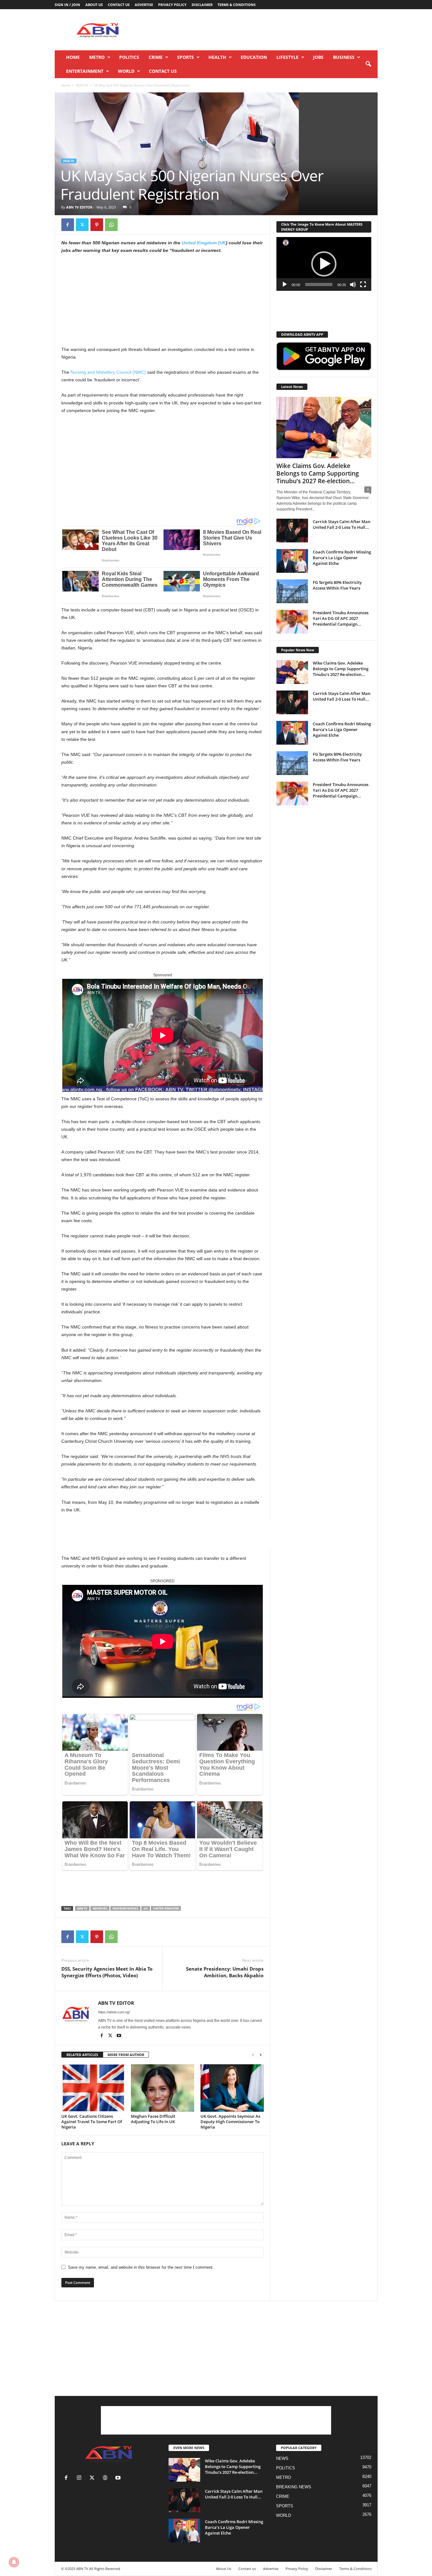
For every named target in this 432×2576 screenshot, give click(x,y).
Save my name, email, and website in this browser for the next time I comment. (141, 2267)
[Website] (106, 2478)
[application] (324, 264)
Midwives (100, 1908)
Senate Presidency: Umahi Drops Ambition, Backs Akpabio (225, 1972)
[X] (82, 225)
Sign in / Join (67, 5)
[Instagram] (80, 2478)
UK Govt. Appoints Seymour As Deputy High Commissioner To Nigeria (230, 2122)
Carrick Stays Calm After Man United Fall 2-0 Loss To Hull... (342, 524)
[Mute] (353, 284)
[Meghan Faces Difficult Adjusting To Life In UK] (163, 2088)
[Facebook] (68, 225)
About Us (94, 5)
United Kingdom (166, 1908)
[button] (368, 64)
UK (146, 1908)
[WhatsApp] (111, 225)
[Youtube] (119, 2036)
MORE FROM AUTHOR (126, 2055)
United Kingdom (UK (204, 243)
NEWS (282, 2458)
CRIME (156, 57)
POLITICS (129, 57)
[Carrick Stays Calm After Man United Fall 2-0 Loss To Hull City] (292, 531)
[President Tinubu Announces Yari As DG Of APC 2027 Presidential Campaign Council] (292, 622)
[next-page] (261, 2055)
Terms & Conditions (237, 5)
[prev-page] (253, 2055)
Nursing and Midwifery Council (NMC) (108, 372)
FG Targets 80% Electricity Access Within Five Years (337, 585)
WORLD (126, 71)
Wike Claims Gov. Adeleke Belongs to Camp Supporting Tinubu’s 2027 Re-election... (318, 473)
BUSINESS (344, 57)
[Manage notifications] (14, 2562)
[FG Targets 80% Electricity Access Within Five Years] (292, 591)
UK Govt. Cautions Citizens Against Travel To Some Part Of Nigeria (92, 2122)
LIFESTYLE (287, 57)
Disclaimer (202, 5)
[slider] (319, 284)
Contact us (119, 5)
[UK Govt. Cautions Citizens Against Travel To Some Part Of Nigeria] (93, 2088)
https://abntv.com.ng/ (114, 2012)
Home (73, 57)
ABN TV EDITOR (79, 207)
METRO (97, 57)
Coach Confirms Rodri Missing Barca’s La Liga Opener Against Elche (342, 558)
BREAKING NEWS (294, 2487)
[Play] (285, 284)
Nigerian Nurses (125, 1908)
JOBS (318, 57)
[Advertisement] (262, 30)
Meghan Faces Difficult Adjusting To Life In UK (153, 2119)
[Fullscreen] (363, 284)
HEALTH (217, 57)
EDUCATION (254, 57)
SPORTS (185, 57)
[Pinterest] (97, 225)
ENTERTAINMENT (85, 71)
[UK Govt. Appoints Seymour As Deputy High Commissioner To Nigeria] (232, 2088)
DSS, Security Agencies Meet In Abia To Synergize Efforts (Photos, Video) (107, 1972)
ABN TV (82, 1908)
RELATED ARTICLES (82, 2055)
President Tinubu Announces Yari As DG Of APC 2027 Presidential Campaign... (341, 618)
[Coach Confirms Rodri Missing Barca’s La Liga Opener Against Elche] (292, 561)
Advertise (144, 5)
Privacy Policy (172, 5)
